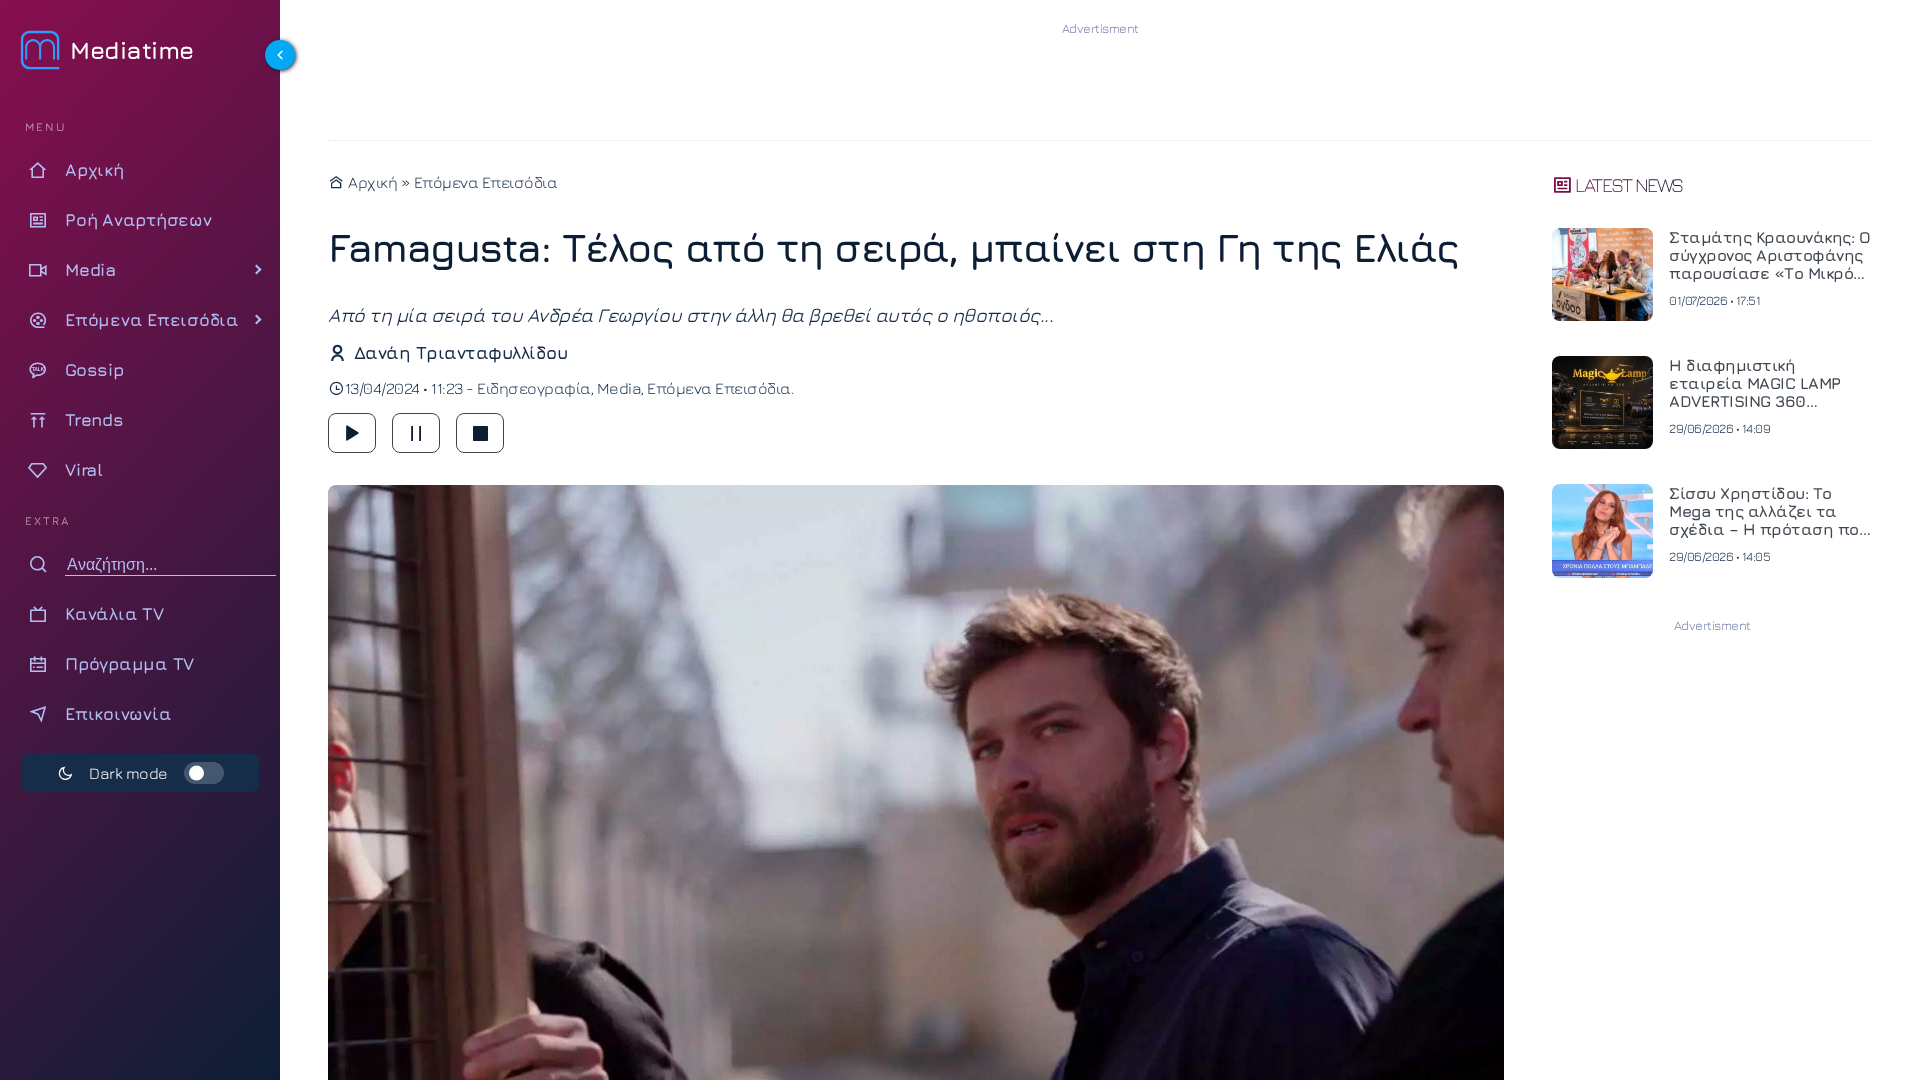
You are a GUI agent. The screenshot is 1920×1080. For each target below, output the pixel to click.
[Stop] (480, 433)
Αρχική (371, 182)
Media (619, 388)
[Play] (352, 433)
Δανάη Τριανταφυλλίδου (460, 352)
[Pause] (416, 433)
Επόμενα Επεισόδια (486, 182)
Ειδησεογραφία (534, 388)
